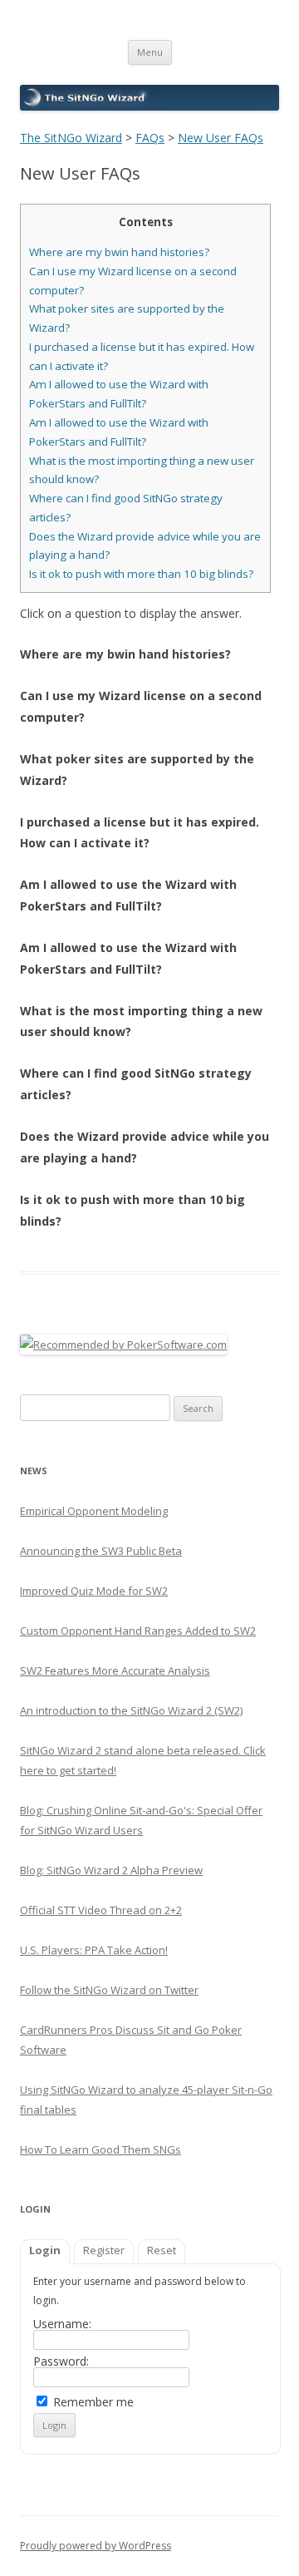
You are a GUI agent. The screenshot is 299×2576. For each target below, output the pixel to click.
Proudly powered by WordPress (96, 2546)
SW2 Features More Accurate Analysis (115, 1670)
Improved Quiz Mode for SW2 (94, 1591)
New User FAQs (221, 138)
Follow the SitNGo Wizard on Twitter (109, 1990)
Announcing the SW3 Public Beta (101, 1551)
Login (45, 2250)
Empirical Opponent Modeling (94, 1511)
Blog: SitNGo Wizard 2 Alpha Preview (111, 1870)
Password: (61, 2361)
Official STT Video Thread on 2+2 (101, 1910)
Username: (62, 2324)
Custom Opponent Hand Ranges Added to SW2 (138, 1631)
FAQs (150, 138)
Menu (150, 52)
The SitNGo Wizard (71, 138)
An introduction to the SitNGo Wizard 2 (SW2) (131, 1710)
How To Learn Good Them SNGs (100, 2149)
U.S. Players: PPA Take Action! (94, 1950)
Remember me (92, 2402)
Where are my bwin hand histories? (119, 252)
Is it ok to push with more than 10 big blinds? (141, 574)
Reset (162, 2250)
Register (104, 2250)
